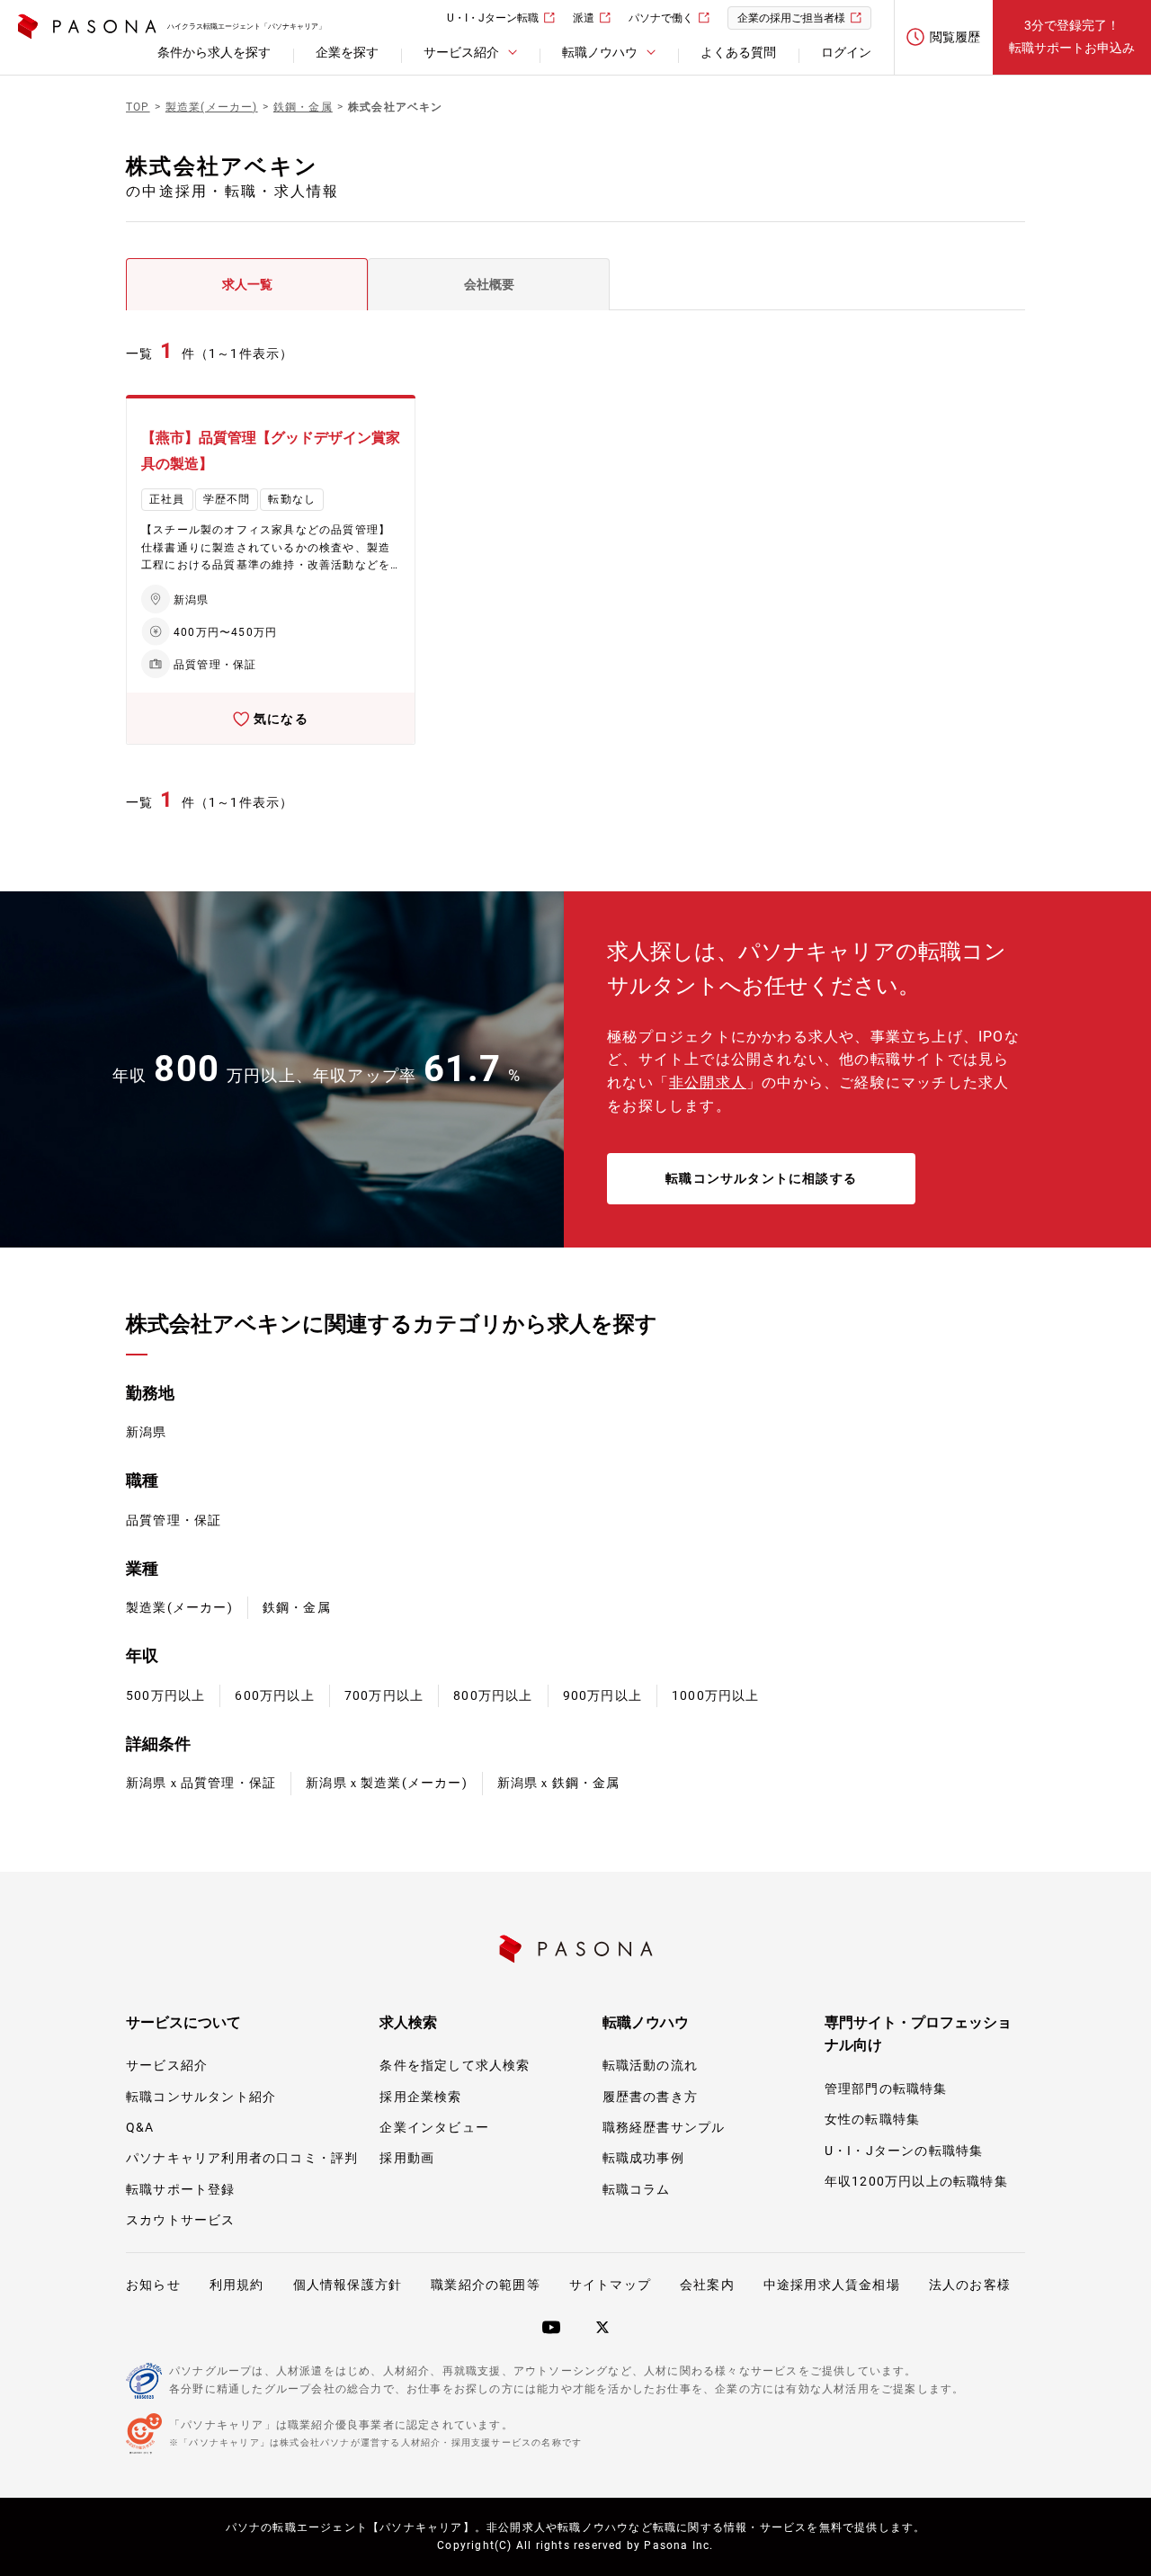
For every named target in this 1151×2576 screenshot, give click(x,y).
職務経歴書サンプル (664, 2127)
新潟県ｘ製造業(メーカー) (387, 1783)
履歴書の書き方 (650, 2097)
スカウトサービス (181, 2220)
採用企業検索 (420, 2097)
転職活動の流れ (650, 2065)
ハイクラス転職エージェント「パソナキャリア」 (246, 27)
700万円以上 (384, 1695)
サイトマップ (610, 2285)
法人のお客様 (970, 2285)
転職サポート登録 (181, 2189)
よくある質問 (738, 52)
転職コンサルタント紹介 (201, 2097)
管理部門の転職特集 (886, 2089)
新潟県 (147, 1432)
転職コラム (637, 2189)
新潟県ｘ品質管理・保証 (201, 1783)
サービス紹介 (167, 2065)
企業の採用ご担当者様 (791, 18)
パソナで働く (661, 18)
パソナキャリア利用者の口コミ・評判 (242, 2158)
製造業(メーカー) (179, 1607)
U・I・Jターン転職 (493, 18)
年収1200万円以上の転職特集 (916, 2181)
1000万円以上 (716, 1695)
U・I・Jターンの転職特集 (904, 2151)
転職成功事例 (643, 2158)
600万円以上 (274, 1695)
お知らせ (153, 2285)
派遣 (584, 18)
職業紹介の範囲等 (486, 2285)
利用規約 (237, 2285)
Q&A (140, 2127)
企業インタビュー (434, 2127)
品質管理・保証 (174, 1520)
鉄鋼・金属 (297, 1607)
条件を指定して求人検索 (455, 2065)
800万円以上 (493, 1695)
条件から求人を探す (214, 52)
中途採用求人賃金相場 (832, 2285)
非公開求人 (708, 1082)
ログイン (846, 52)
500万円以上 (165, 1695)
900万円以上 (602, 1695)
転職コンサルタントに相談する (761, 1178)
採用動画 (407, 2158)
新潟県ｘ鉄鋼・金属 (559, 1783)
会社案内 (707, 2285)
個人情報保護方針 (348, 2285)
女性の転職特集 (872, 2119)
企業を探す (347, 52)
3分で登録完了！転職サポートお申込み (1072, 36)
